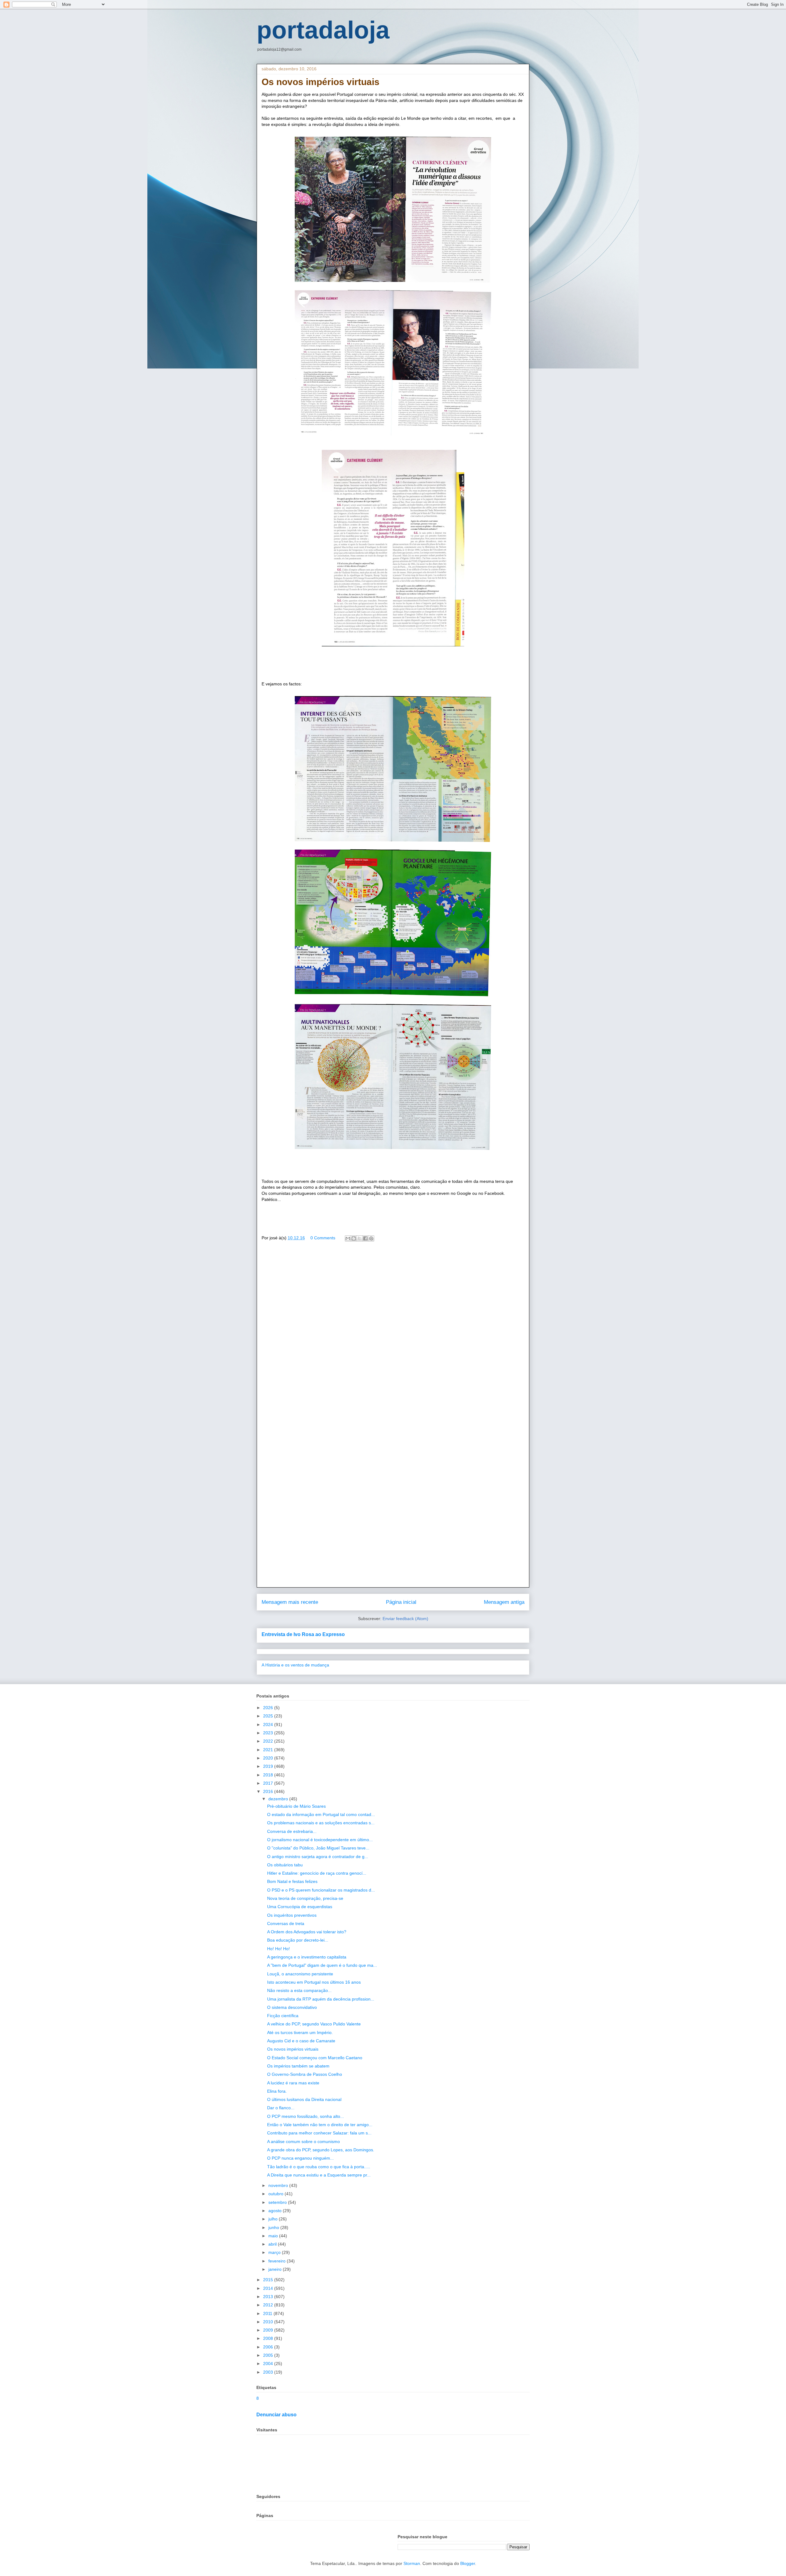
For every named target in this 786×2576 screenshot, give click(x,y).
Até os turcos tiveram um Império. (300, 2032)
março (275, 2252)
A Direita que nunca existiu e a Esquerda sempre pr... (319, 2175)
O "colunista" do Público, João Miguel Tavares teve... (318, 1848)
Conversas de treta (286, 1923)
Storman (412, 2563)
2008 (269, 2338)
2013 (269, 2297)
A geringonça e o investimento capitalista (307, 1957)
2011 (268, 2313)
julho (274, 2219)
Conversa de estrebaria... (292, 1831)
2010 (269, 2322)
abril (273, 2244)
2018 (269, 1775)
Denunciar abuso (276, 2414)
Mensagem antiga (504, 1602)
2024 (269, 1724)
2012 (269, 2305)
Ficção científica (283, 2016)
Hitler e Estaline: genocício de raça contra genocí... (317, 1873)
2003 (269, 2372)
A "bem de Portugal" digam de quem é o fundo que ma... (322, 1965)
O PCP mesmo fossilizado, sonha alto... (305, 2116)
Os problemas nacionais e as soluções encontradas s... (321, 1823)
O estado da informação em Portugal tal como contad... (321, 1814)
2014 (269, 2288)
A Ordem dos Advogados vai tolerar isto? (307, 1932)
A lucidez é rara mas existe (293, 2083)
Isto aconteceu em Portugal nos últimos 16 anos (314, 1982)
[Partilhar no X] (360, 1238)
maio (274, 2236)
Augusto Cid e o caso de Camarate (301, 2041)
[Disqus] (393, 1335)
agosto (276, 2211)
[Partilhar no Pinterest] (371, 1238)
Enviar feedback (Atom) (405, 1619)
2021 (269, 1750)
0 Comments (323, 1238)
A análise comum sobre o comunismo (304, 2141)
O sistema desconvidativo (292, 2007)
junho (274, 2227)
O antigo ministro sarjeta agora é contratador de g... (318, 1857)
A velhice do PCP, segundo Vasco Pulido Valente (314, 2024)
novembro (279, 2185)
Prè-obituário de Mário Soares (296, 1806)
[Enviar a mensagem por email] (348, 1238)
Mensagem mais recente (290, 1602)
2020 (269, 1758)
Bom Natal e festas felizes (292, 1881)
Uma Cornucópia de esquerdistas (300, 1907)
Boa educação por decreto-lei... (298, 1940)
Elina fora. (277, 2091)
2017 (269, 1783)
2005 (269, 2355)
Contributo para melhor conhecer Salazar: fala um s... (319, 2133)
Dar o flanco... (281, 2108)
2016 (269, 1791)
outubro (276, 2194)
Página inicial (401, 1602)
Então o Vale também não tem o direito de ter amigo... (320, 2125)
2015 (269, 2280)
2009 (269, 2330)
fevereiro (278, 2261)
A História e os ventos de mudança (295, 1665)
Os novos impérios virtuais (293, 2049)
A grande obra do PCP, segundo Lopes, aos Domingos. (321, 2150)
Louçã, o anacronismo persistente (300, 1974)
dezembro (279, 1799)
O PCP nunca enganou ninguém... (300, 2158)
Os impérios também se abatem (298, 2066)
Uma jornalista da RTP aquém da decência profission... (321, 1999)
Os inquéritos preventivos (292, 1915)
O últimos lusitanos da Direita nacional (304, 2099)
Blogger (468, 2563)
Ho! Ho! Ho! (278, 1949)
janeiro (276, 2269)
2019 (269, 1766)
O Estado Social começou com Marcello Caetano (315, 2058)
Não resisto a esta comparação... (299, 1990)
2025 (269, 1716)
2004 (269, 2364)
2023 (269, 1733)
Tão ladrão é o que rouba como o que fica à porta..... (319, 2167)
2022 (269, 1741)
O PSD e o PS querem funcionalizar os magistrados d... (321, 1890)
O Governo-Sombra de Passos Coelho (305, 2074)
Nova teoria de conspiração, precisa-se (305, 1898)
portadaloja (323, 30)
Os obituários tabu (285, 1865)
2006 (269, 2347)
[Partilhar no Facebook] (365, 1238)
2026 (269, 1708)
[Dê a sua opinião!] (354, 1238)
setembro (278, 2202)
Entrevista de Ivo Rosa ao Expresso (303, 1634)
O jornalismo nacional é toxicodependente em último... (320, 1840)
